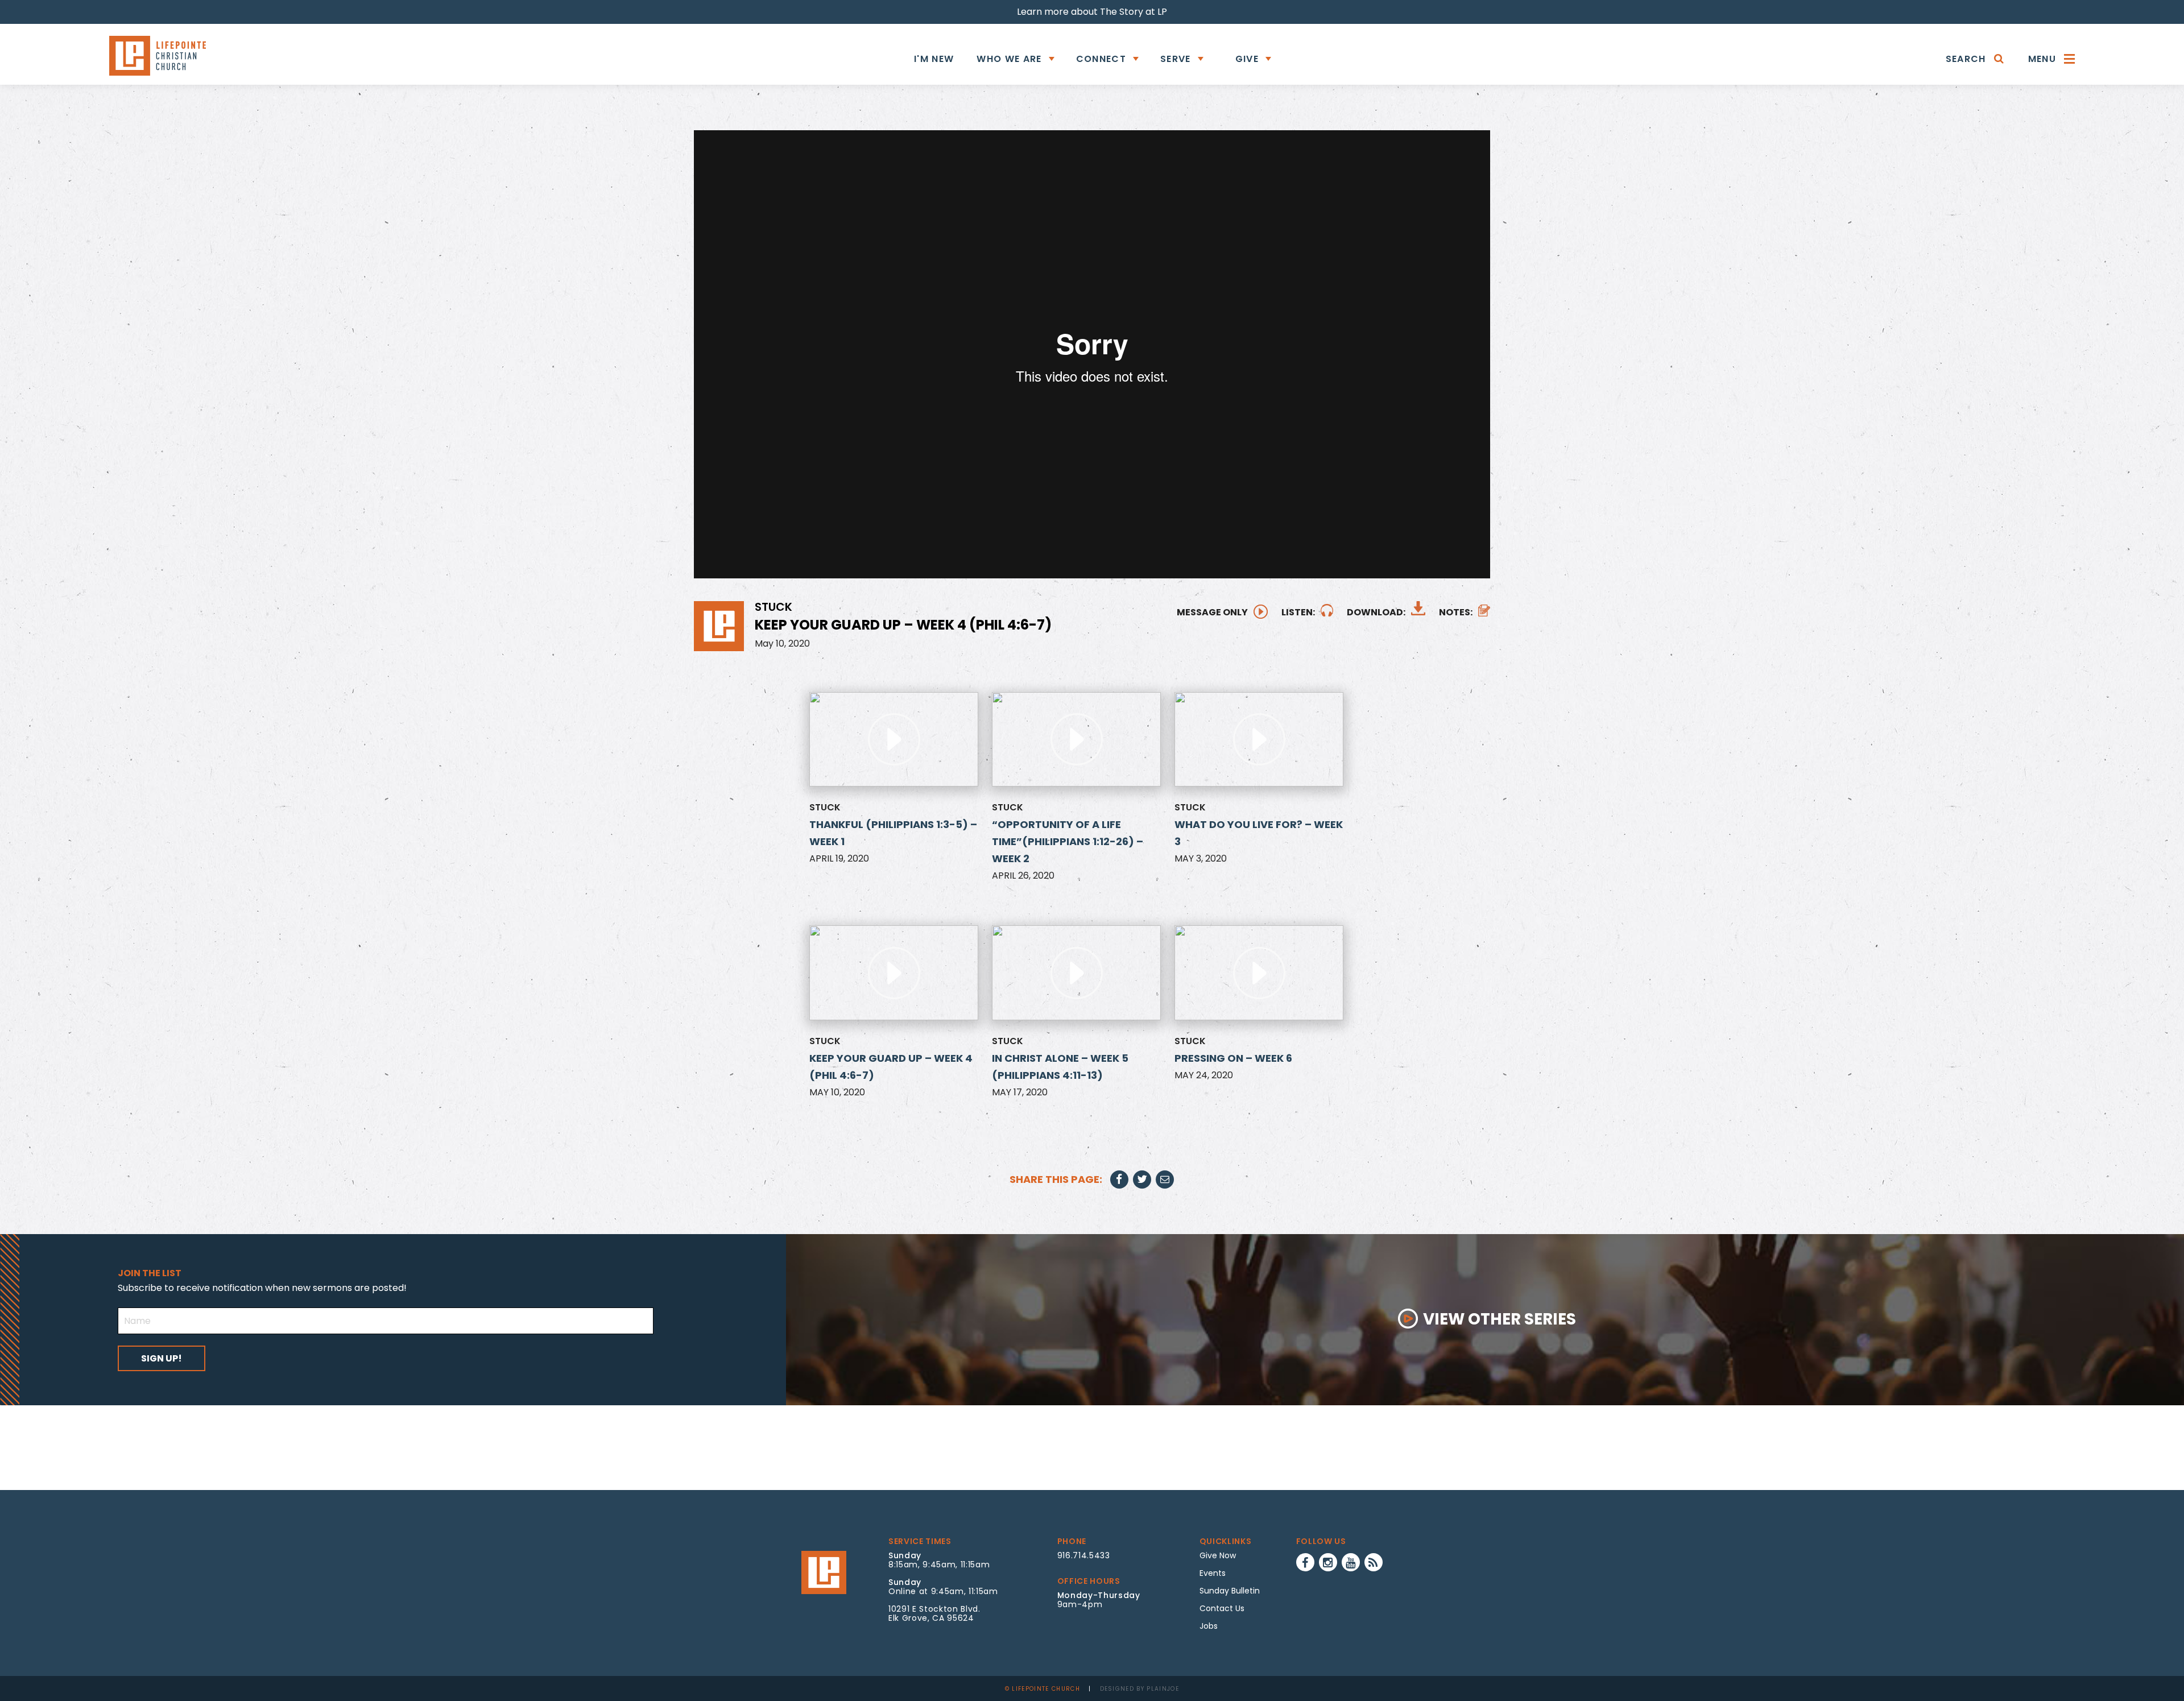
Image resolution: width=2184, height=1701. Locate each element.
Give (1247, 59)
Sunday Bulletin (1230, 1591)
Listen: (1298, 612)
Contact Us (1222, 1608)
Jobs (1209, 1626)
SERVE (1176, 59)
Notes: (1456, 612)
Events (1213, 1573)
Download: (1376, 612)
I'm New (934, 59)
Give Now (1218, 1555)
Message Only (1212, 612)
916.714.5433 (1084, 1555)
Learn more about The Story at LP (1092, 12)
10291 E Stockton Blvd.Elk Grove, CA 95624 (934, 1613)
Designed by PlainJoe (1140, 1689)
